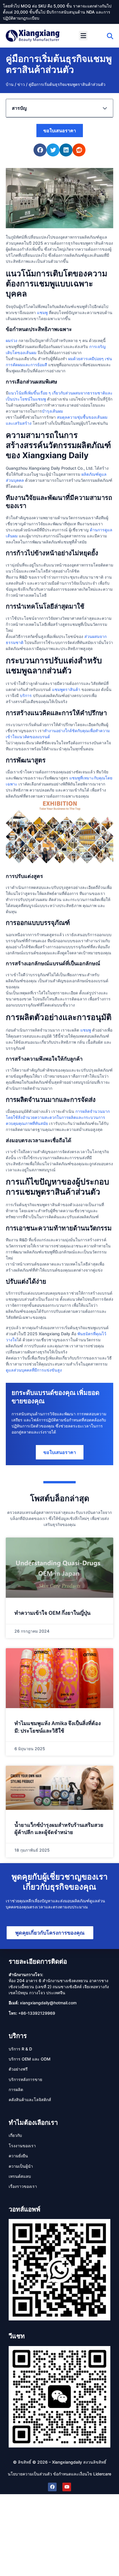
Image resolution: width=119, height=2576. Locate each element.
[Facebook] (52, 2487)
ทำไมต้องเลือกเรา (33, 2122)
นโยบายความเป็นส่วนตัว (30, 2474)
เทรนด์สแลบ (20, 2176)
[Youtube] (67, 2487)
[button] (83, 36)
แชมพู (42, 312)
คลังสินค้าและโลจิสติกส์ (30, 2100)
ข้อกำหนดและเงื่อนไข (73, 2474)
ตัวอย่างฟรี (18, 2069)
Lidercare (102, 2474)
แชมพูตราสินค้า (66, 689)
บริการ (26, 695)
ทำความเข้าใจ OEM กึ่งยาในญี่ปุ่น (52, 1613)
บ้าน (10, 84)
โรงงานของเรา (22, 2146)
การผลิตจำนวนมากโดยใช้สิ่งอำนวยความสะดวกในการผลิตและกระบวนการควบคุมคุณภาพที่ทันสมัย (58, 1117)
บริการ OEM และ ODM (30, 2059)
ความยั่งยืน (18, 2156)
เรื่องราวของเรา (23, 2186)
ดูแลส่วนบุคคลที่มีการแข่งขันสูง (34, 1370)
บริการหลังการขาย (25, 2079)
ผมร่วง (12, 340)
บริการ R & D (20, 2049)
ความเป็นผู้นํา (21, 2166)
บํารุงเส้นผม (52, 411)
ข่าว (21, 84)
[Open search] (110, 36)
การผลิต (16, 2089)
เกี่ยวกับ (15, 2135)
